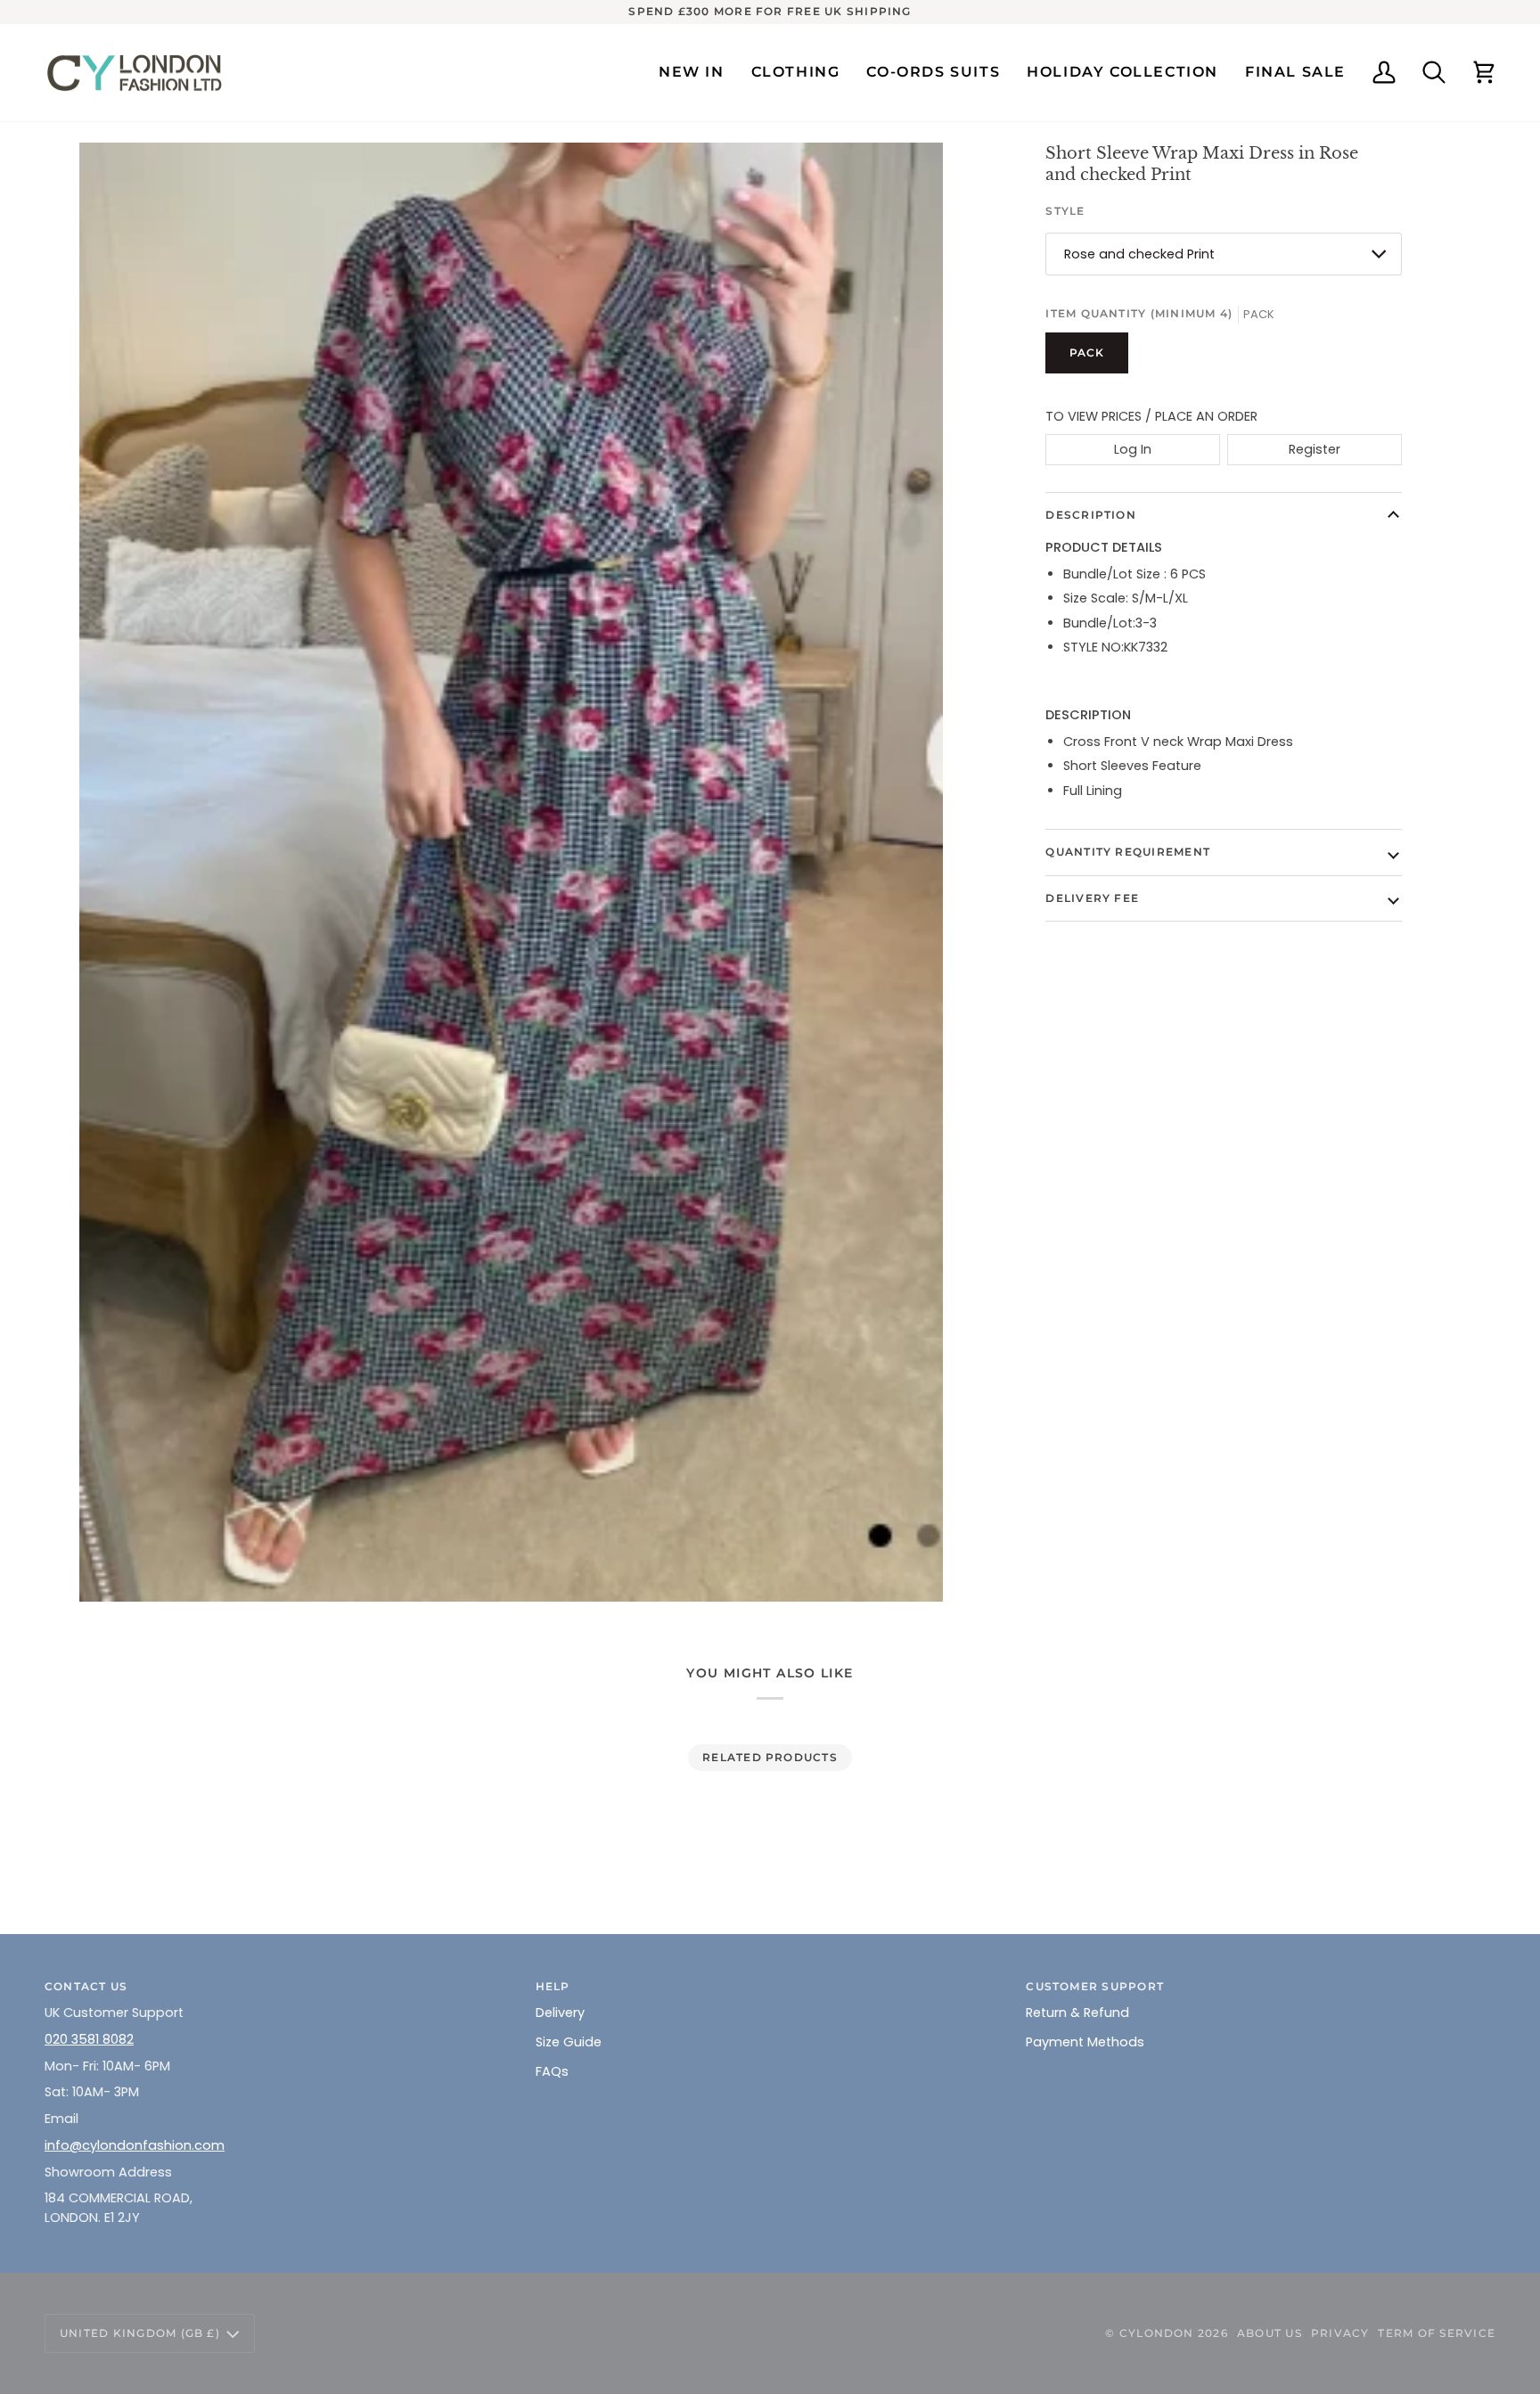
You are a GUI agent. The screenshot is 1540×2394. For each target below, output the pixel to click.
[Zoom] (511, 872)
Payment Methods (1085, 2042)
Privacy (1340, 2333)
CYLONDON (1157, 2333)
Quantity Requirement (1128, 852)
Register (1315, 449)
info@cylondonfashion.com (135, 2145)
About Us (1270, 2333)
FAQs (552, 2071)
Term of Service (1437, 2333)
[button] (796, 73)
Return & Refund (1077, 2013)
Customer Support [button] (1095, 1986)
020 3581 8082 (89, 2039)
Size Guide (569, 2042)
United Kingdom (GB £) (140, 2333)
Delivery (560, 2013)
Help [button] (553, 1986)
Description (1091, 515)
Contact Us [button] (86, 1986)
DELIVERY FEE (1092, 898)
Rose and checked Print (1139, 254)
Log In (1133, 449)
